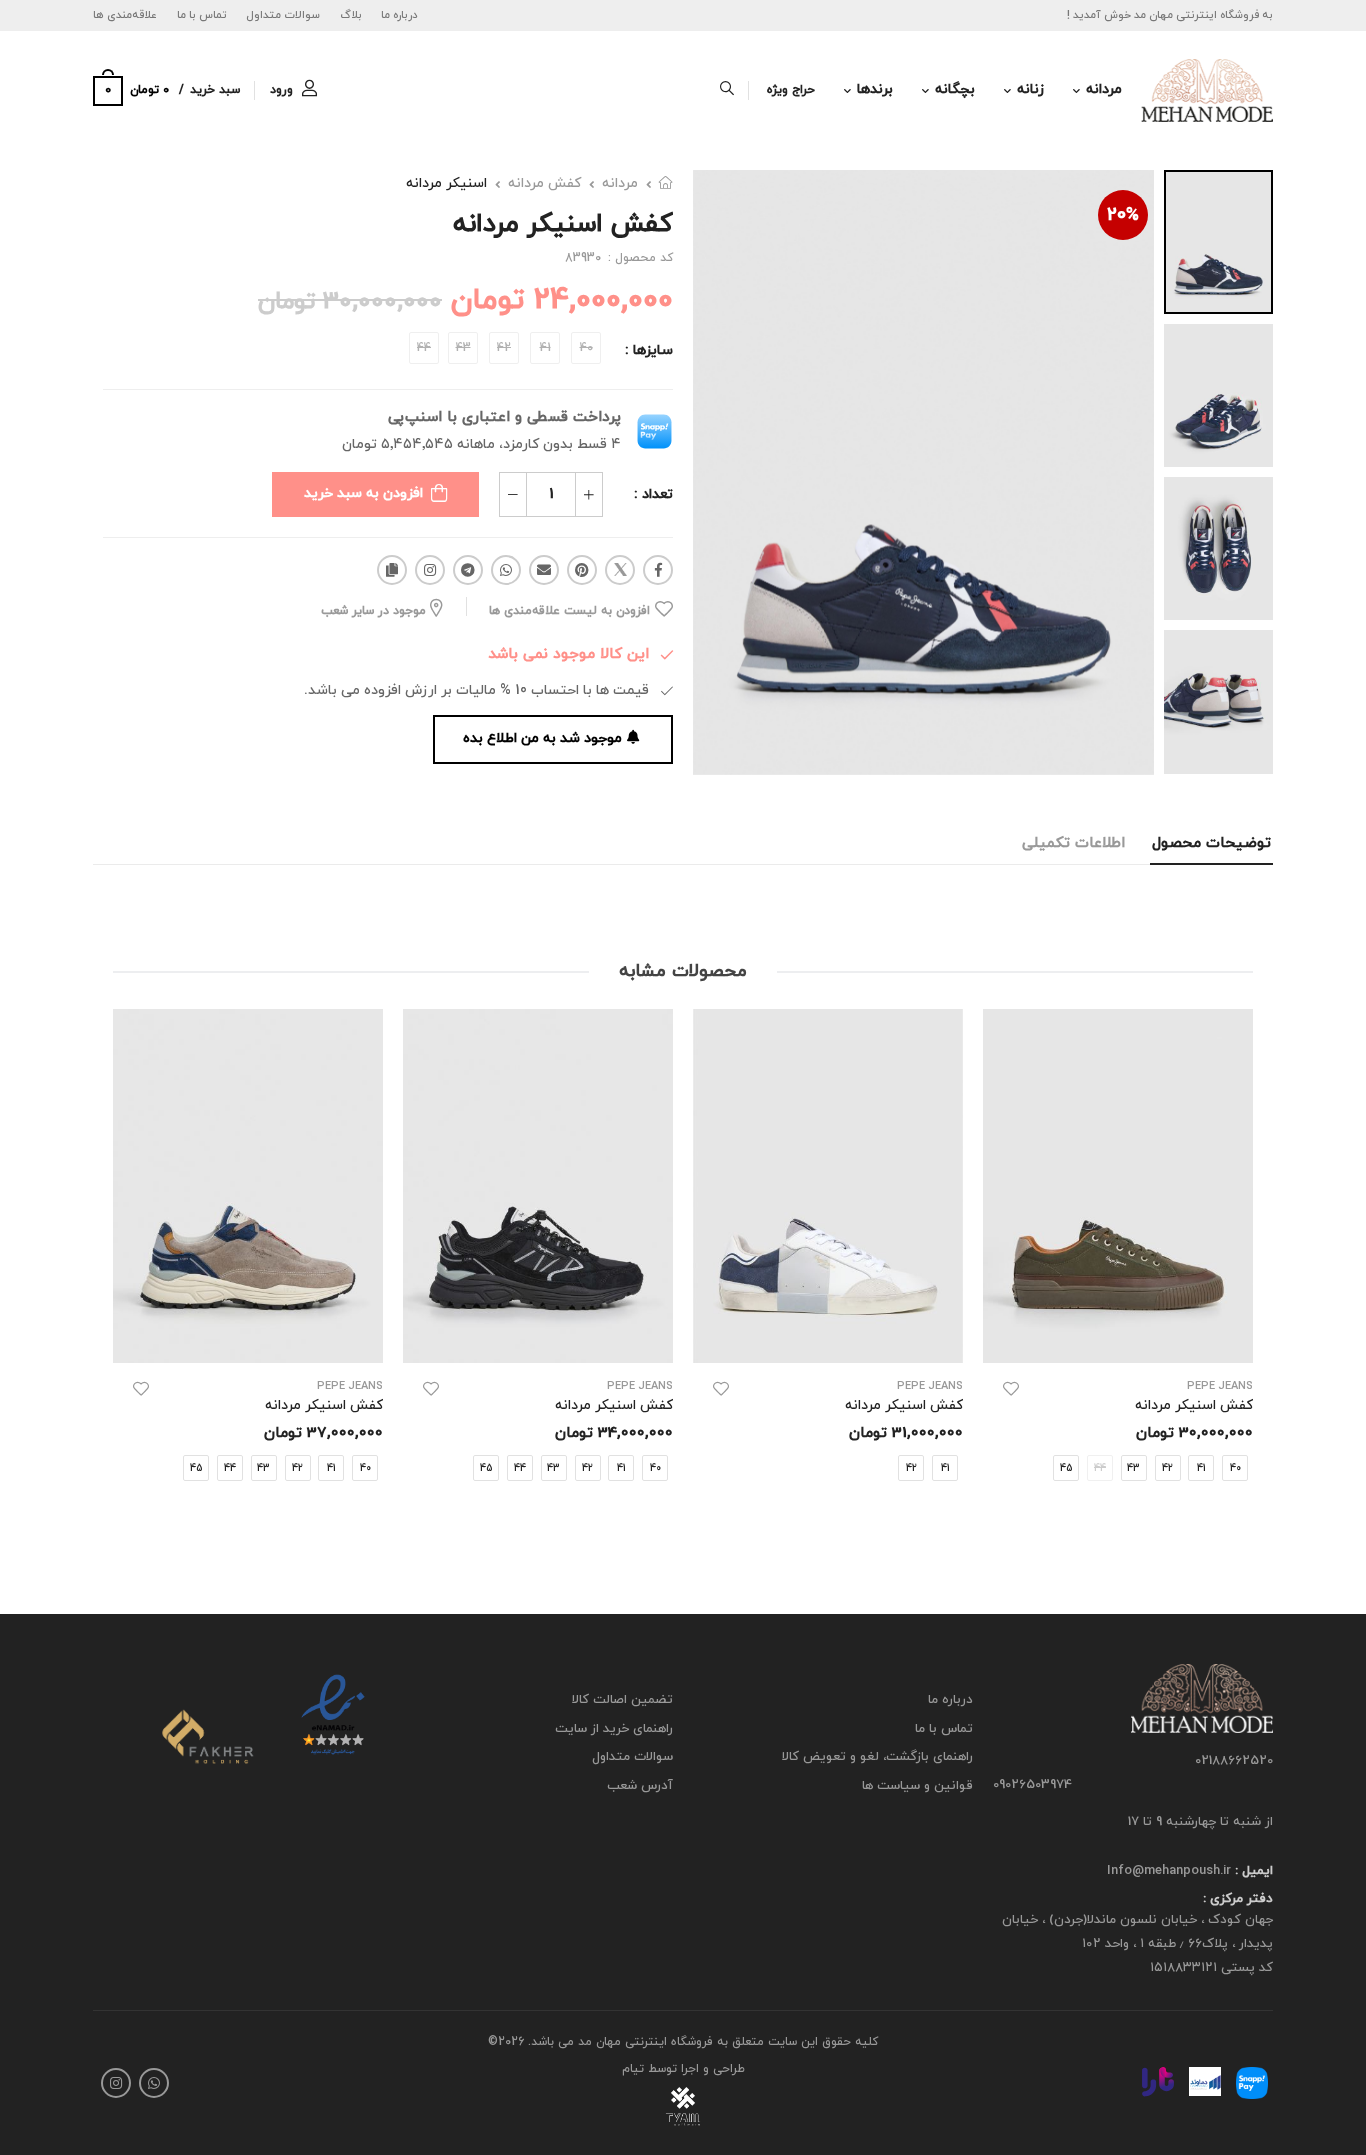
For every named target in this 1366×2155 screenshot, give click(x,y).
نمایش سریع (1118, 1338)
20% (1123, 215)
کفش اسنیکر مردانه (1194, 1405)
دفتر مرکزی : (1238, 1899)
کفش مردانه (544, 183)
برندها (875, 89)
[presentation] (1238, 1266)
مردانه (1104, 89)
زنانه (1030, 89)
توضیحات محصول (1211, 843)
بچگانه (955, 89)
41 (1201, 1468)
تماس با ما (202, 15)
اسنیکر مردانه (446, 183)
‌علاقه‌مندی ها (125, 15)
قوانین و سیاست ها (917, 1786)
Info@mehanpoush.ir (1169, 1871)
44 (520, 1468)
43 (1133, 1468)
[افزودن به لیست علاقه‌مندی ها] (1011, 1389)
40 (655, 1468)
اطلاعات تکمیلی (1073, 843)
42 (1167, 1468)
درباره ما (399, 15)
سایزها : (649, 350)
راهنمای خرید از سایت (614, 1728)
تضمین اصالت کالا (622, 1700)
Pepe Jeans (1220, 1386)
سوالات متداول (283, 15)
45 (1066, 1468)
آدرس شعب (640, 1786)
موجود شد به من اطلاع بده (542, 738)
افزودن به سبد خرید (363, 493)
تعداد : (653, 494)
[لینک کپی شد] (392, 570)
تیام (633, 2069)
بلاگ (351, 15)
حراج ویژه (791, 90)
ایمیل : (1252, 1871)
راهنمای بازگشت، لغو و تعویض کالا (877, 1757)
